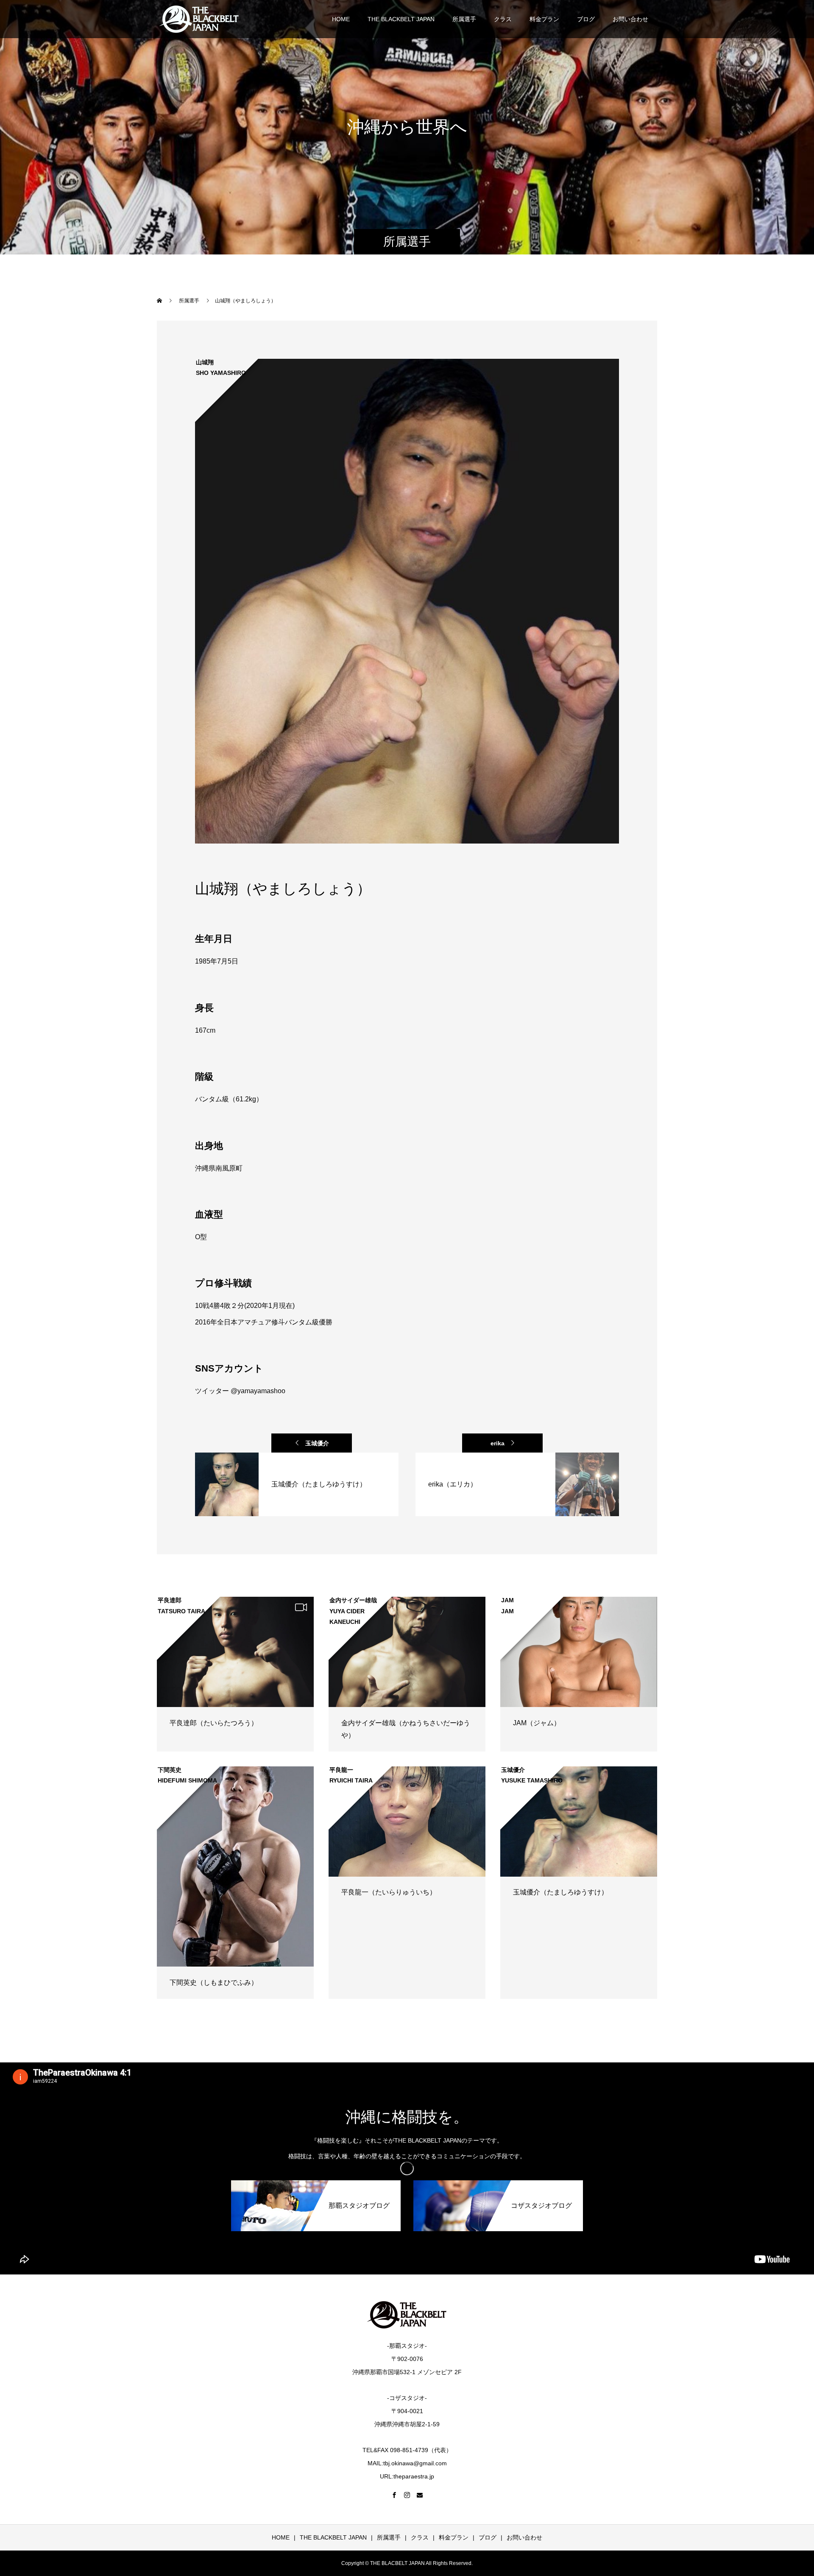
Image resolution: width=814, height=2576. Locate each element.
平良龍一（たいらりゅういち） (389, 1892)
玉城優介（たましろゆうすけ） (560, 1892)
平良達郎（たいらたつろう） (214, 1723)
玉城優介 (317, 1443)
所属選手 (464, 19)
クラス (503, 19)
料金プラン (544, 19)
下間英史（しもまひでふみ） (214, 1982)
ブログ (586, 19)
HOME (341, 19)
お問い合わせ (630, 19)
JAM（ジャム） (537, 1723)
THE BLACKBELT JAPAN (401, 19)
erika (498, 1443)
